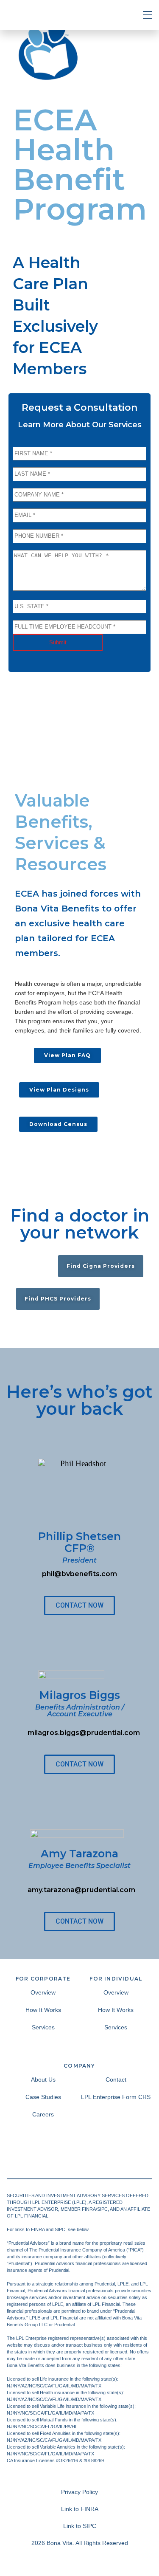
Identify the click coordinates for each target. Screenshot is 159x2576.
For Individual (116, 1979)
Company (79, 2066)
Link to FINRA (80, 2509)
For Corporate (43, 1979)
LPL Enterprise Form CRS (116, 2097)
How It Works (43, 2010)
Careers (43, 2114)
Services (43, 2027)
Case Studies (43, 2097)
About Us (43, 2079)
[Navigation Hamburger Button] (148, 15)
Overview (43, 1992)
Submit (58, 642)
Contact (116, 2079)
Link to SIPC (80, 2526)
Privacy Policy (79, 2492)
